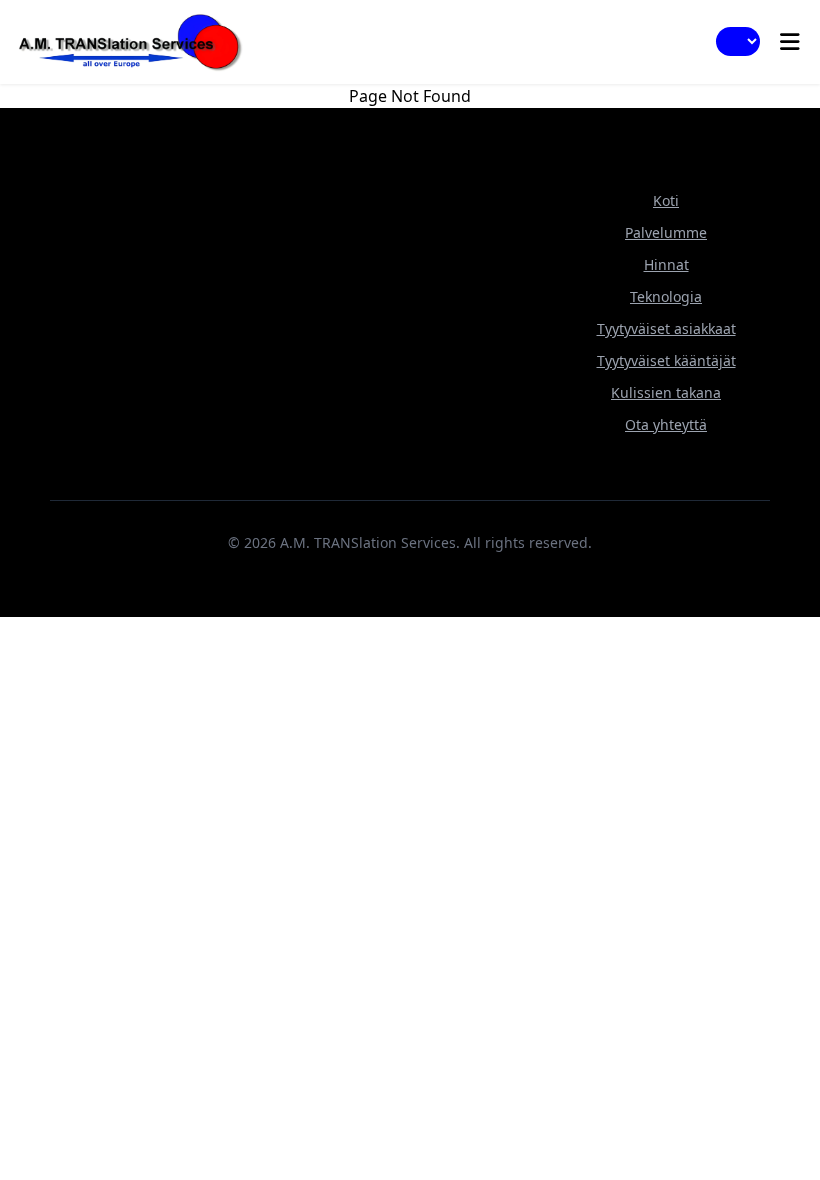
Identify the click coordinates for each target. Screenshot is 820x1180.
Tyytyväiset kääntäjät (666, 360)
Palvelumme (666, 232)
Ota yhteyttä (666, 424)
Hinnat (666, 264)
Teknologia (666, 296)
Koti (666, 200)
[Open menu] (790, 42)
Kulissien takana (666, 392)
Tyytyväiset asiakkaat (666, 328)
